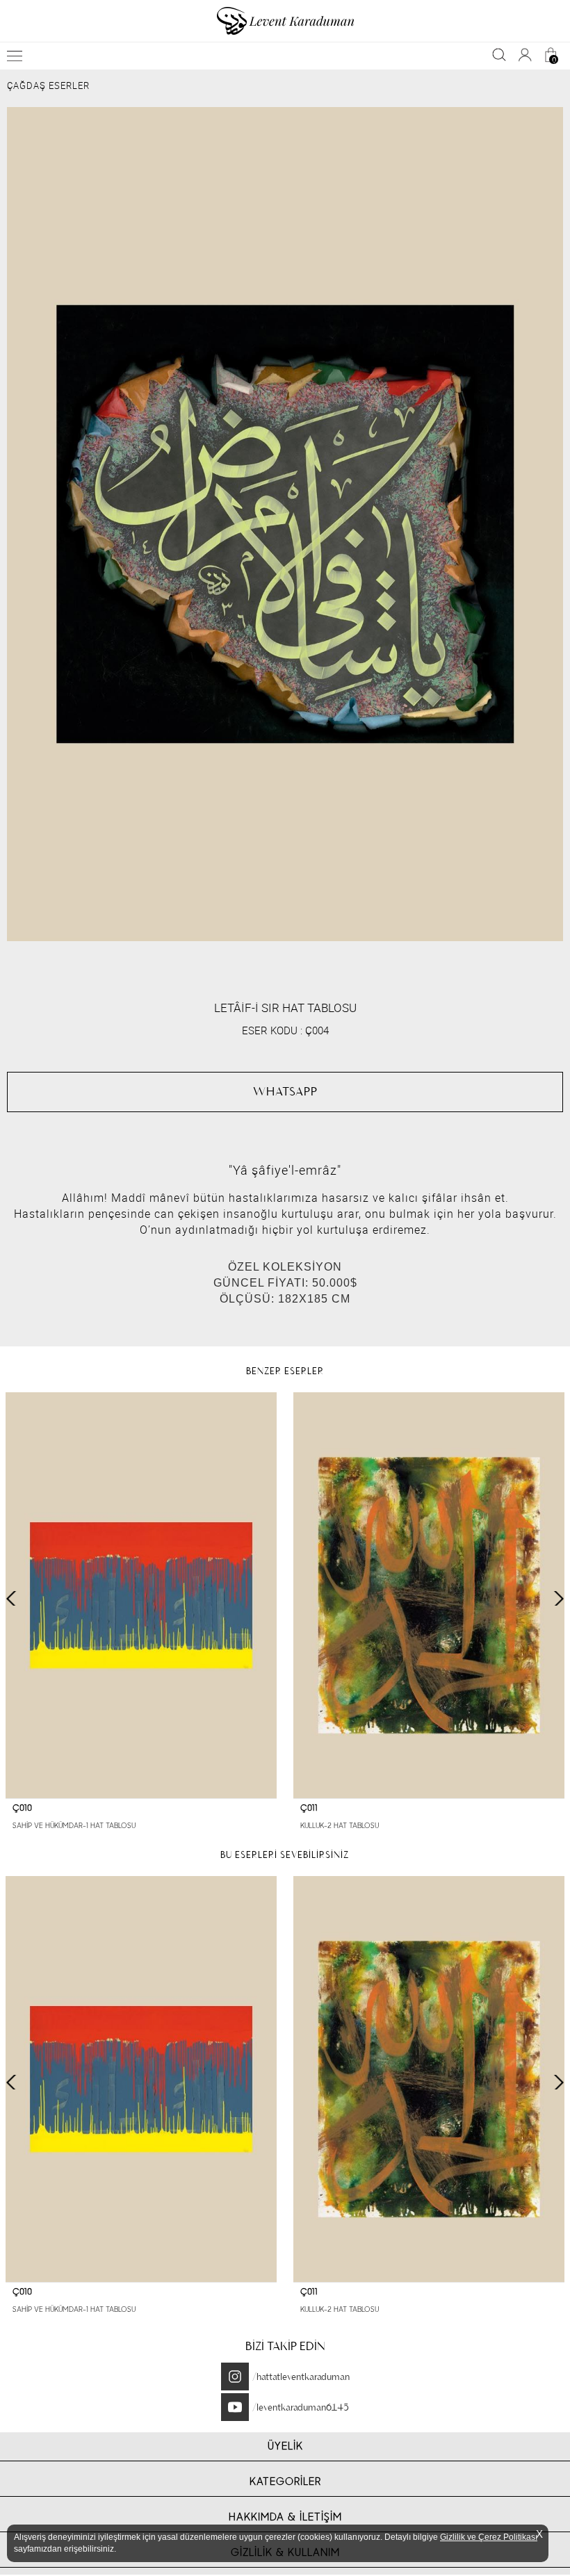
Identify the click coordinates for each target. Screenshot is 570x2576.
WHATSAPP (285, 1091)
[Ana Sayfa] (285, 21)
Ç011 (309, 1808)
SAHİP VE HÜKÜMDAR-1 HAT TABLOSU (74, 1826)
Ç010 (22, 1808)
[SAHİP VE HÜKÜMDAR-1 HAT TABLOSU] (141, 1596)
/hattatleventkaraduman (301, 2377)
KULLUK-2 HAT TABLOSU (340, 1826)
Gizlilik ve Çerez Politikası (489, 2537)
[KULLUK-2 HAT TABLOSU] (429, 1596)
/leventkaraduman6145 (301, 2407)
